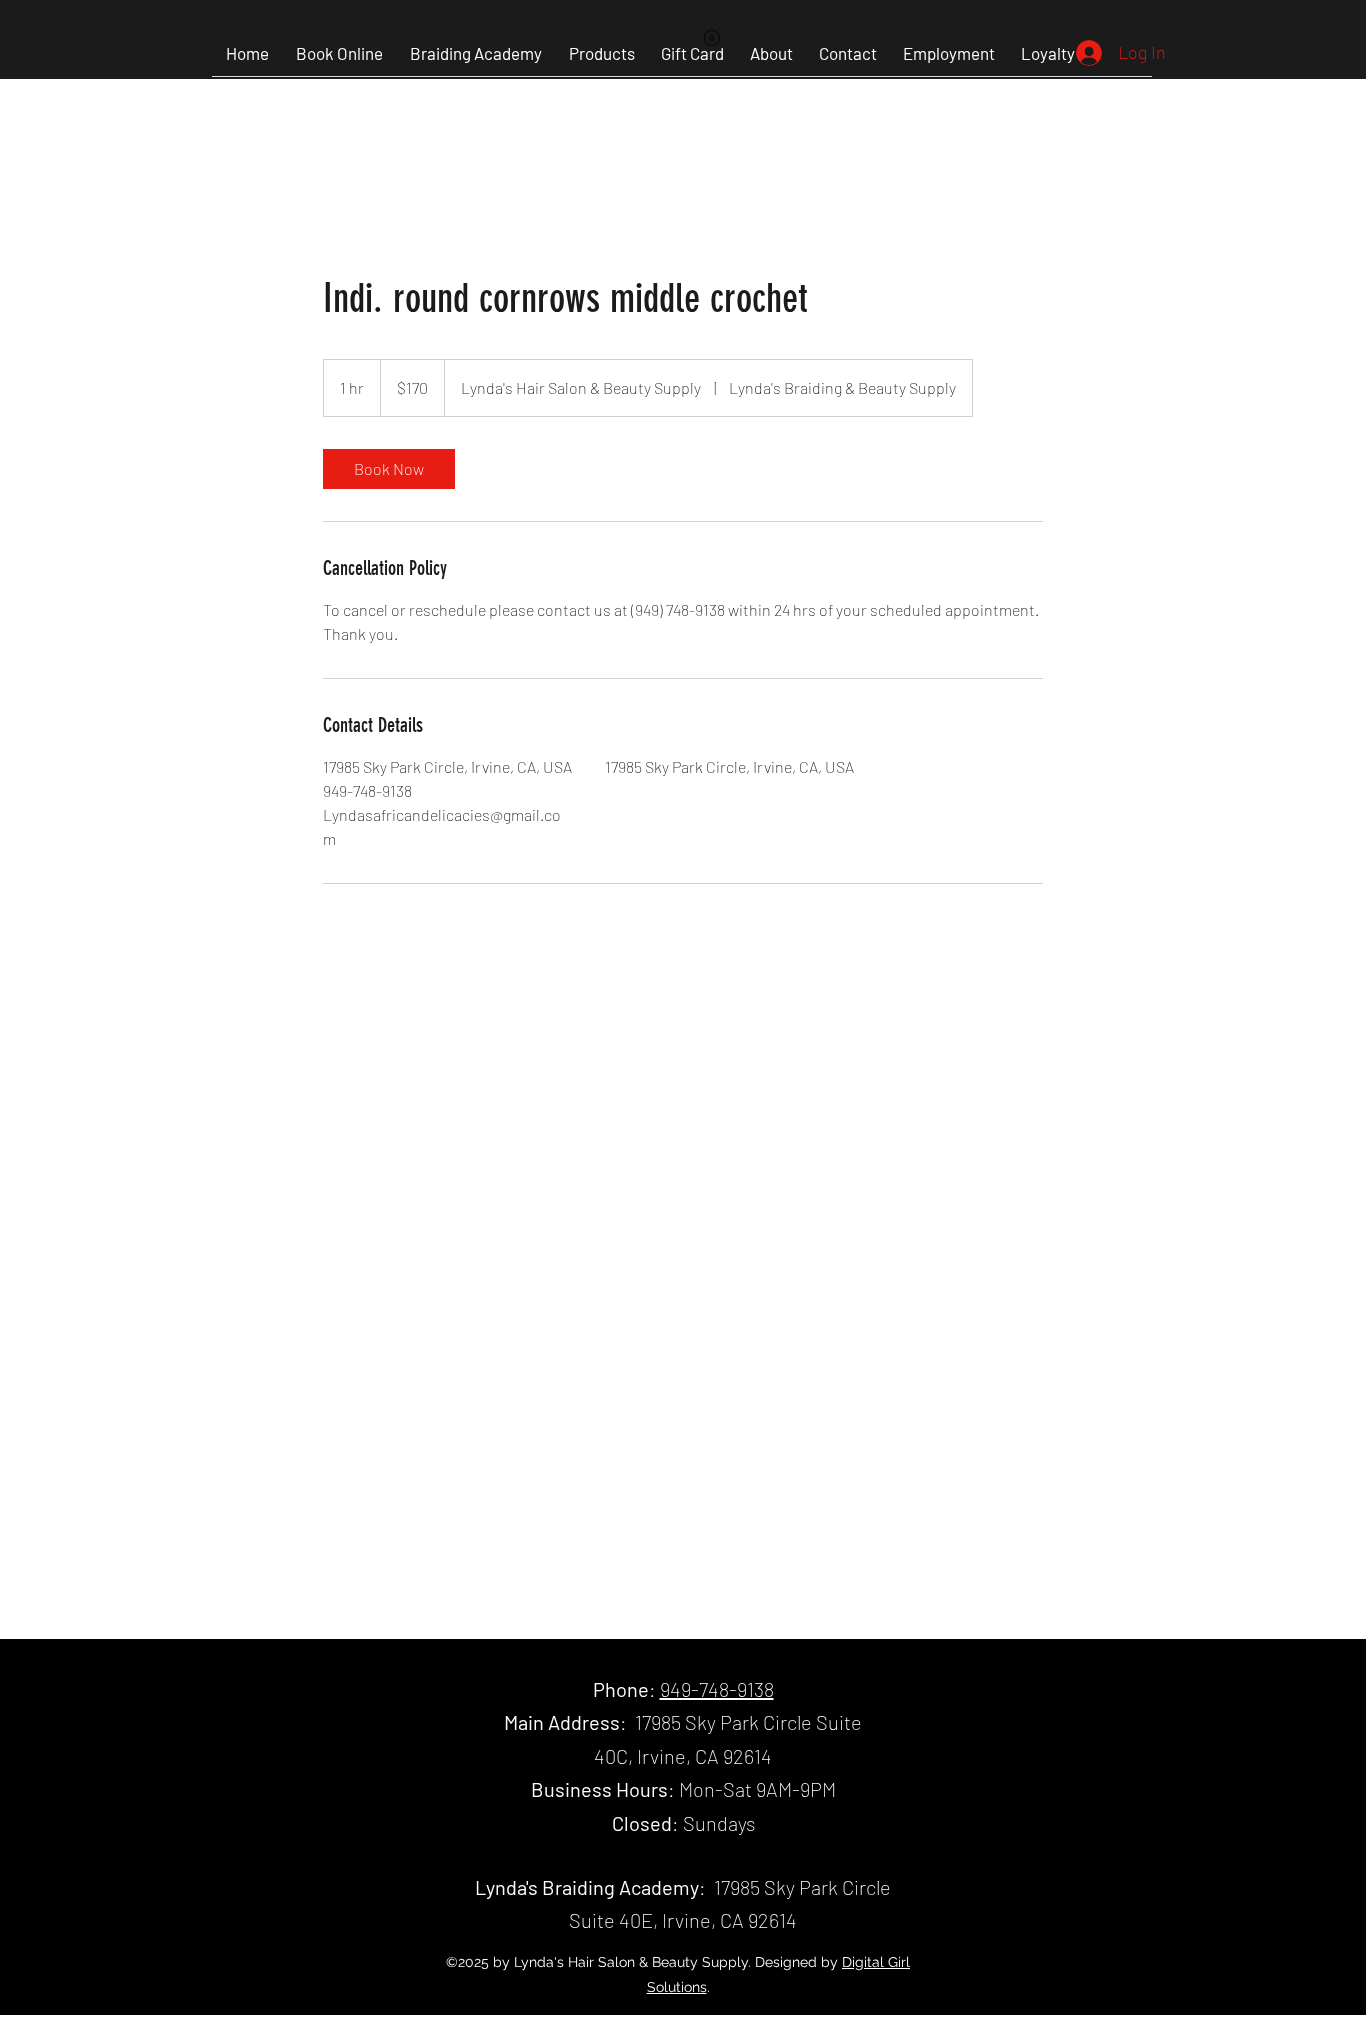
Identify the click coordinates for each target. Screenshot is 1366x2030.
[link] (389, 469)
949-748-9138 (717, 1689)
